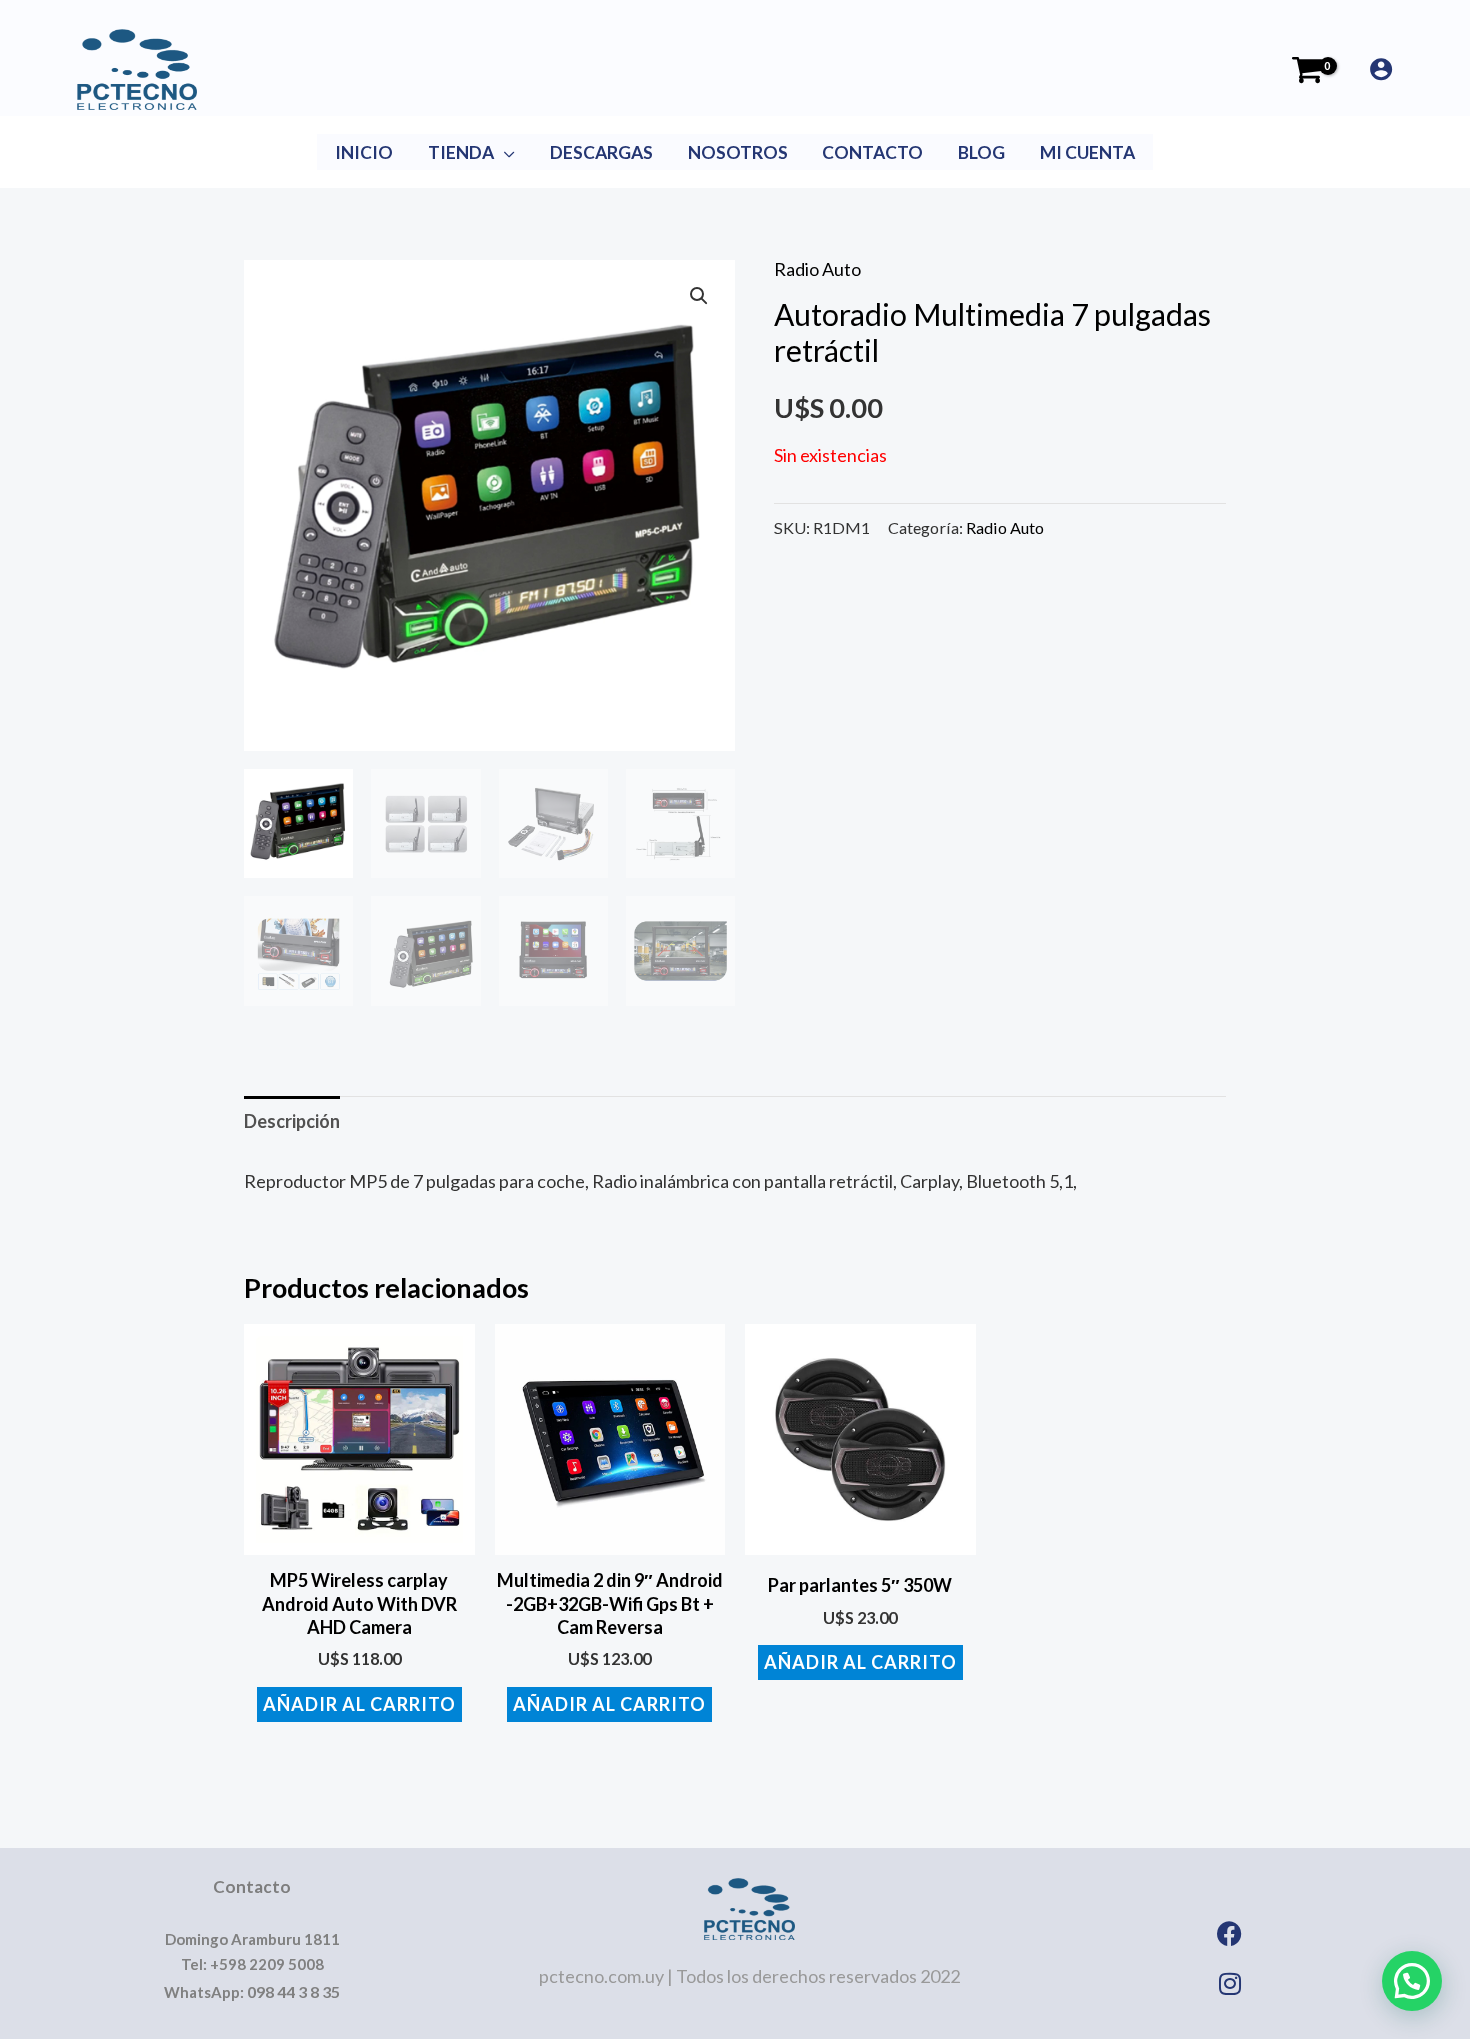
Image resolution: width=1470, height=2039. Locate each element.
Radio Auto (817, 269)
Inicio (364, 152)
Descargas (601, 152)
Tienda (461, 152)
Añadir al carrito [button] (359, 1704)
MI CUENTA (1087, 152)
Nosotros (738, 152)
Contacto (872, 152)
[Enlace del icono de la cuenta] (1381, 69)
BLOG (981, 152)
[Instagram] (1230, 1983)
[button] (699, 296)
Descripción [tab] (292, 1121)
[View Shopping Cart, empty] (1307, 70)
